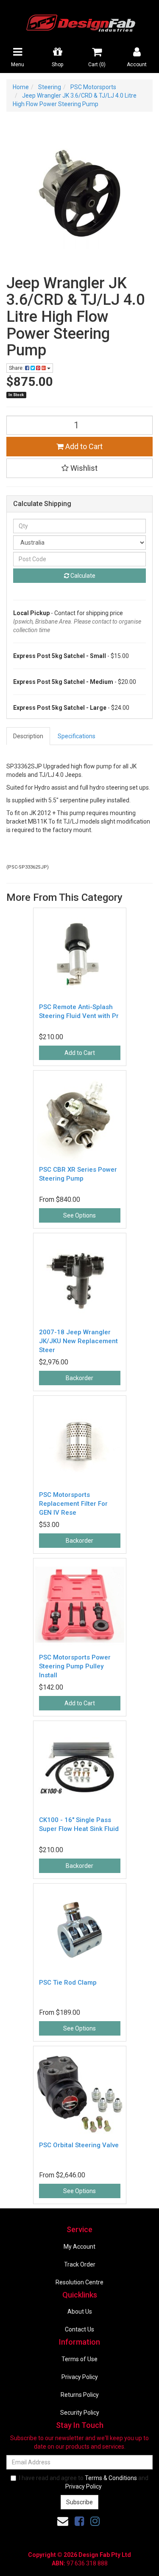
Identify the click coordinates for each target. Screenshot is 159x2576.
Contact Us (79, 2329)
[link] (79, 2521)
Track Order (80, 2264)
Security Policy (80, 2413)
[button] (79, 468)
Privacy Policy (80, 2377)
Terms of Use (79, 2359)
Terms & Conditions (111, 2478)
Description (28, 736)
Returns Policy (80, 2395)
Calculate (82, 576)
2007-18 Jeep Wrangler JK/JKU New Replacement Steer (78, 1341)
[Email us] (63, 2521)
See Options (79, 1215)
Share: (17, 368)
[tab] (29, 736)
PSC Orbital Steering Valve (79, 2145)
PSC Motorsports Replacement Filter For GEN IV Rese (73, 1504)
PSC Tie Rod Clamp (68, 1983)
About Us (80, 2312)
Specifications (77, 736)
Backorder (79, 1378)
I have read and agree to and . (84, 2482)
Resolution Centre (79, 2282)
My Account (79, 2247)
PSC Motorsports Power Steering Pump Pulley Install (75, 1666)
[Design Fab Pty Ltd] (80, 22)
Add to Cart (83, 446)
